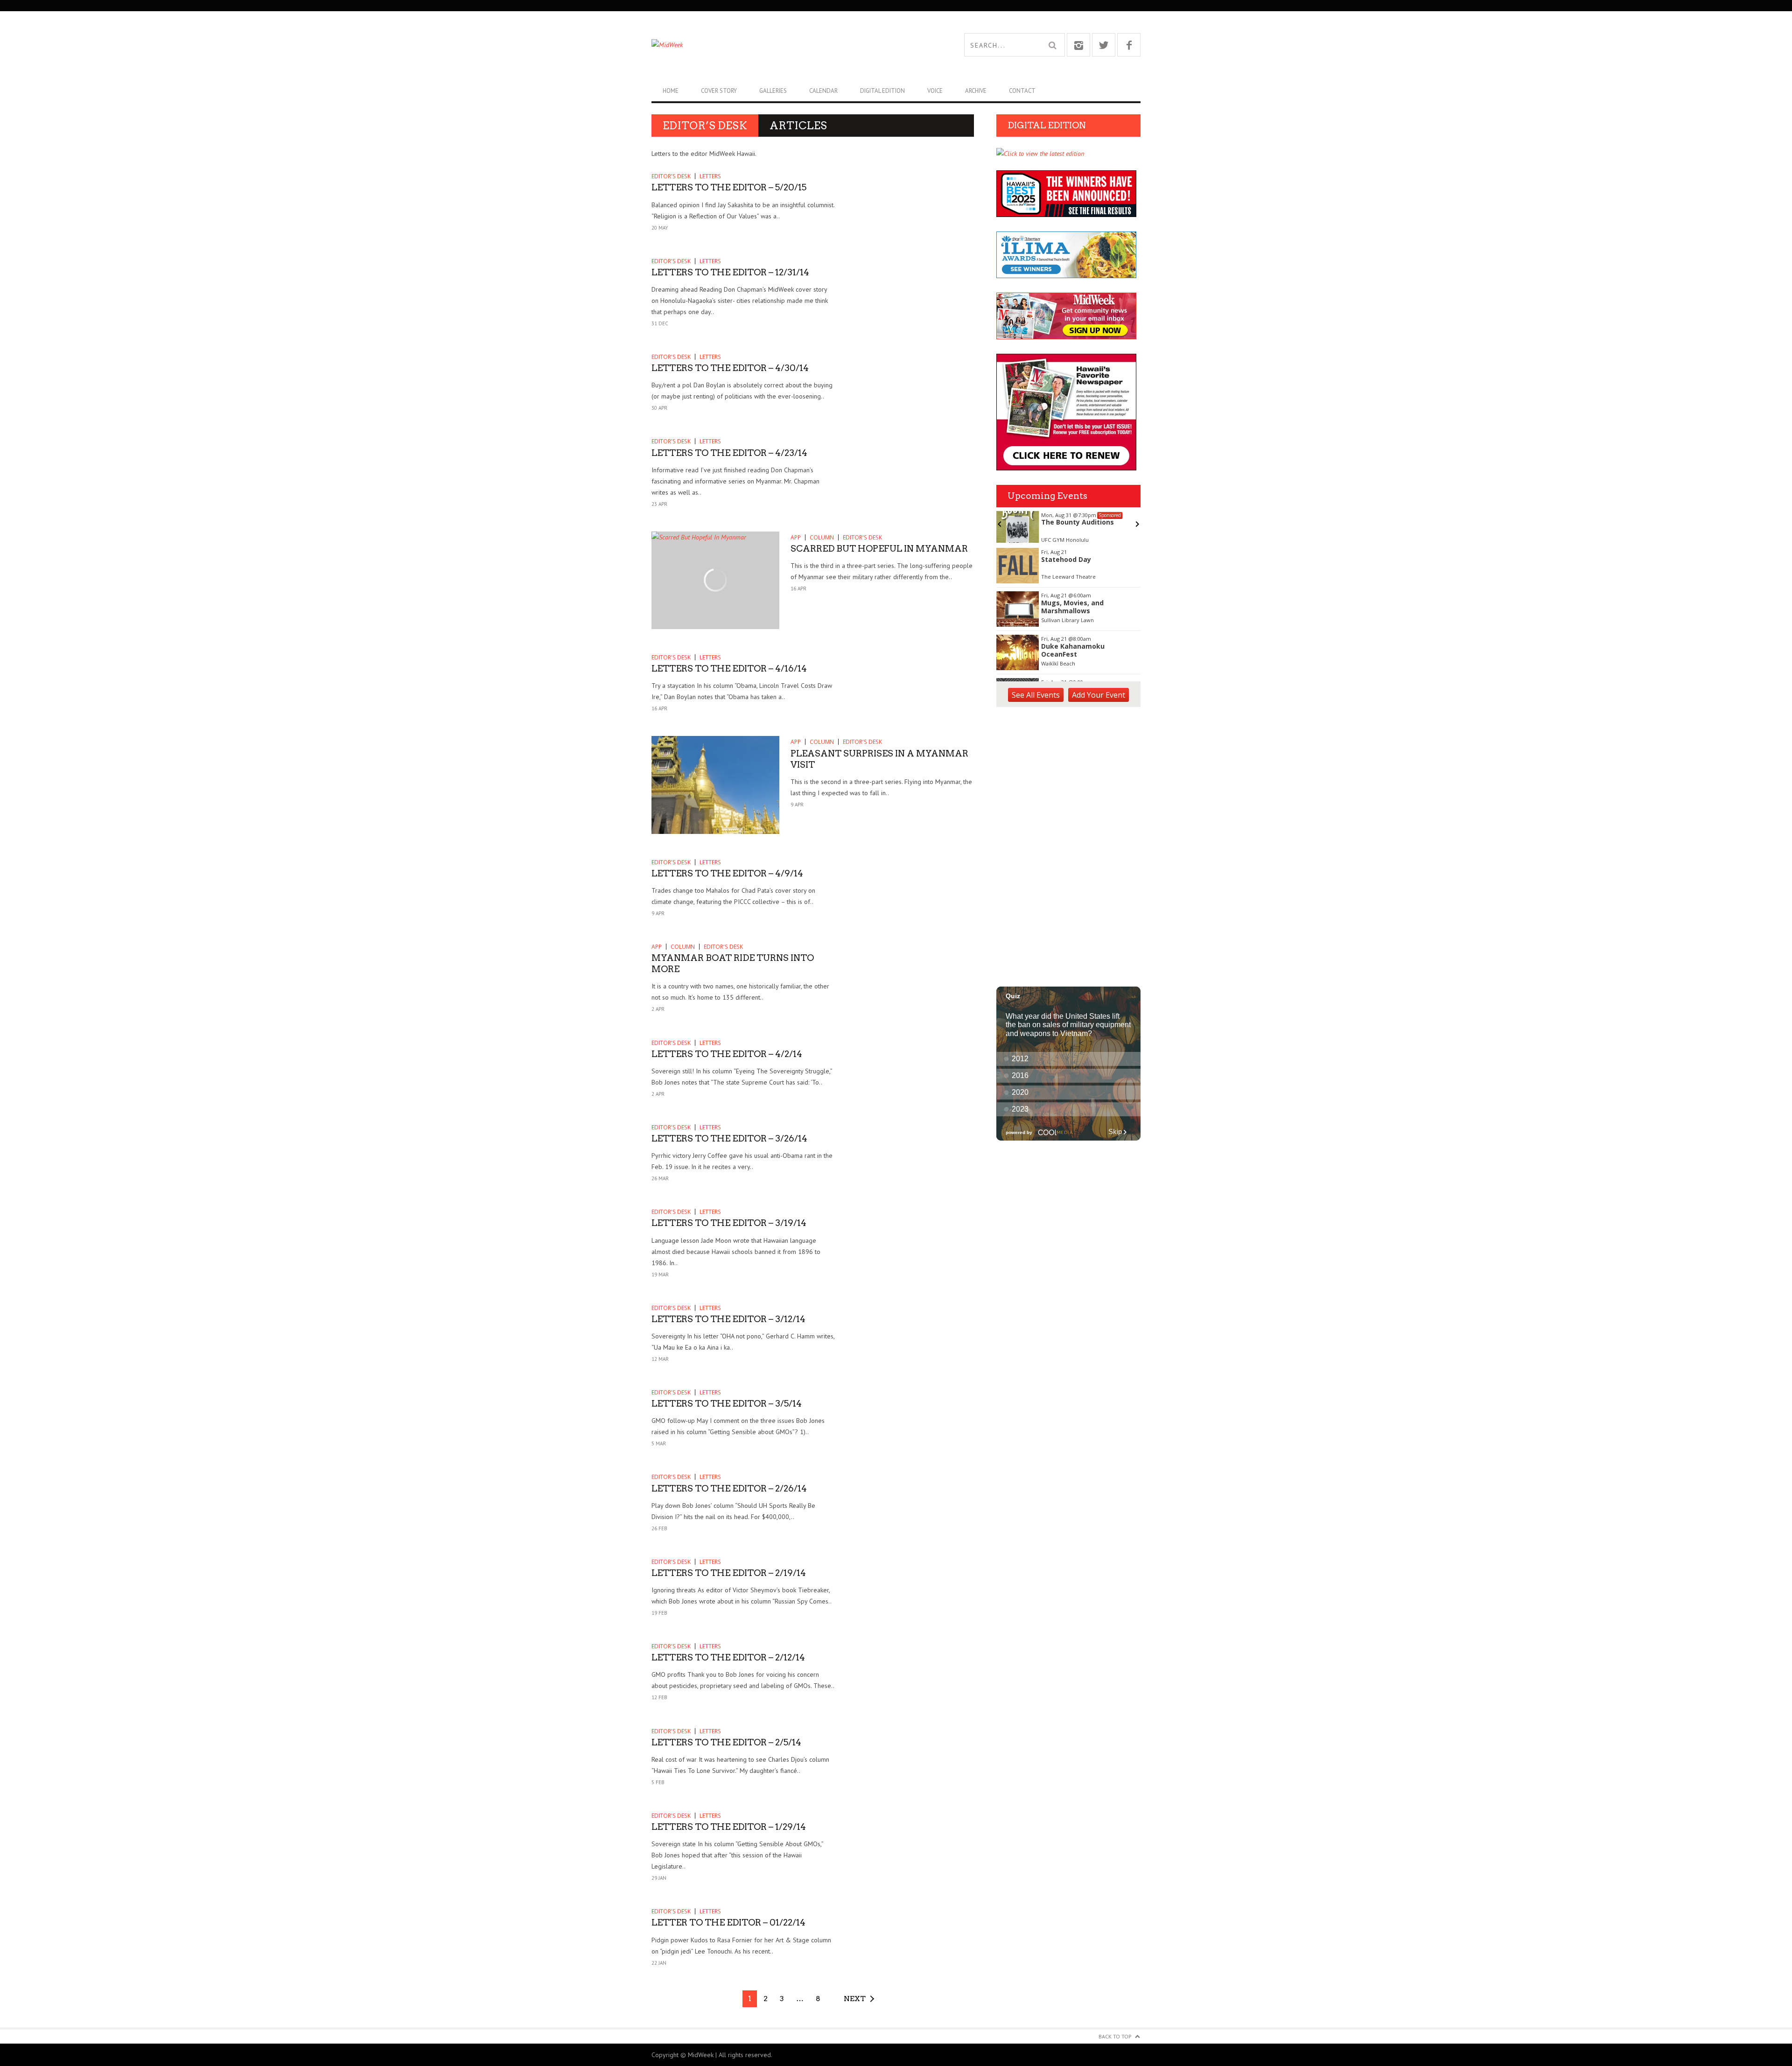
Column (822, 537)
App (796, 537)
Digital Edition (882, 91)
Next (855, 1999)
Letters (710, 176)
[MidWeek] (774, 45)
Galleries (773, 91)
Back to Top (1115, 2036)
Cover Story (719, 91)
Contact (1022, 91)
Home (671, 91)
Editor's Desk (671, 176)
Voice (935, 91)
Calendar (823, 91)
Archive (976, 91)
